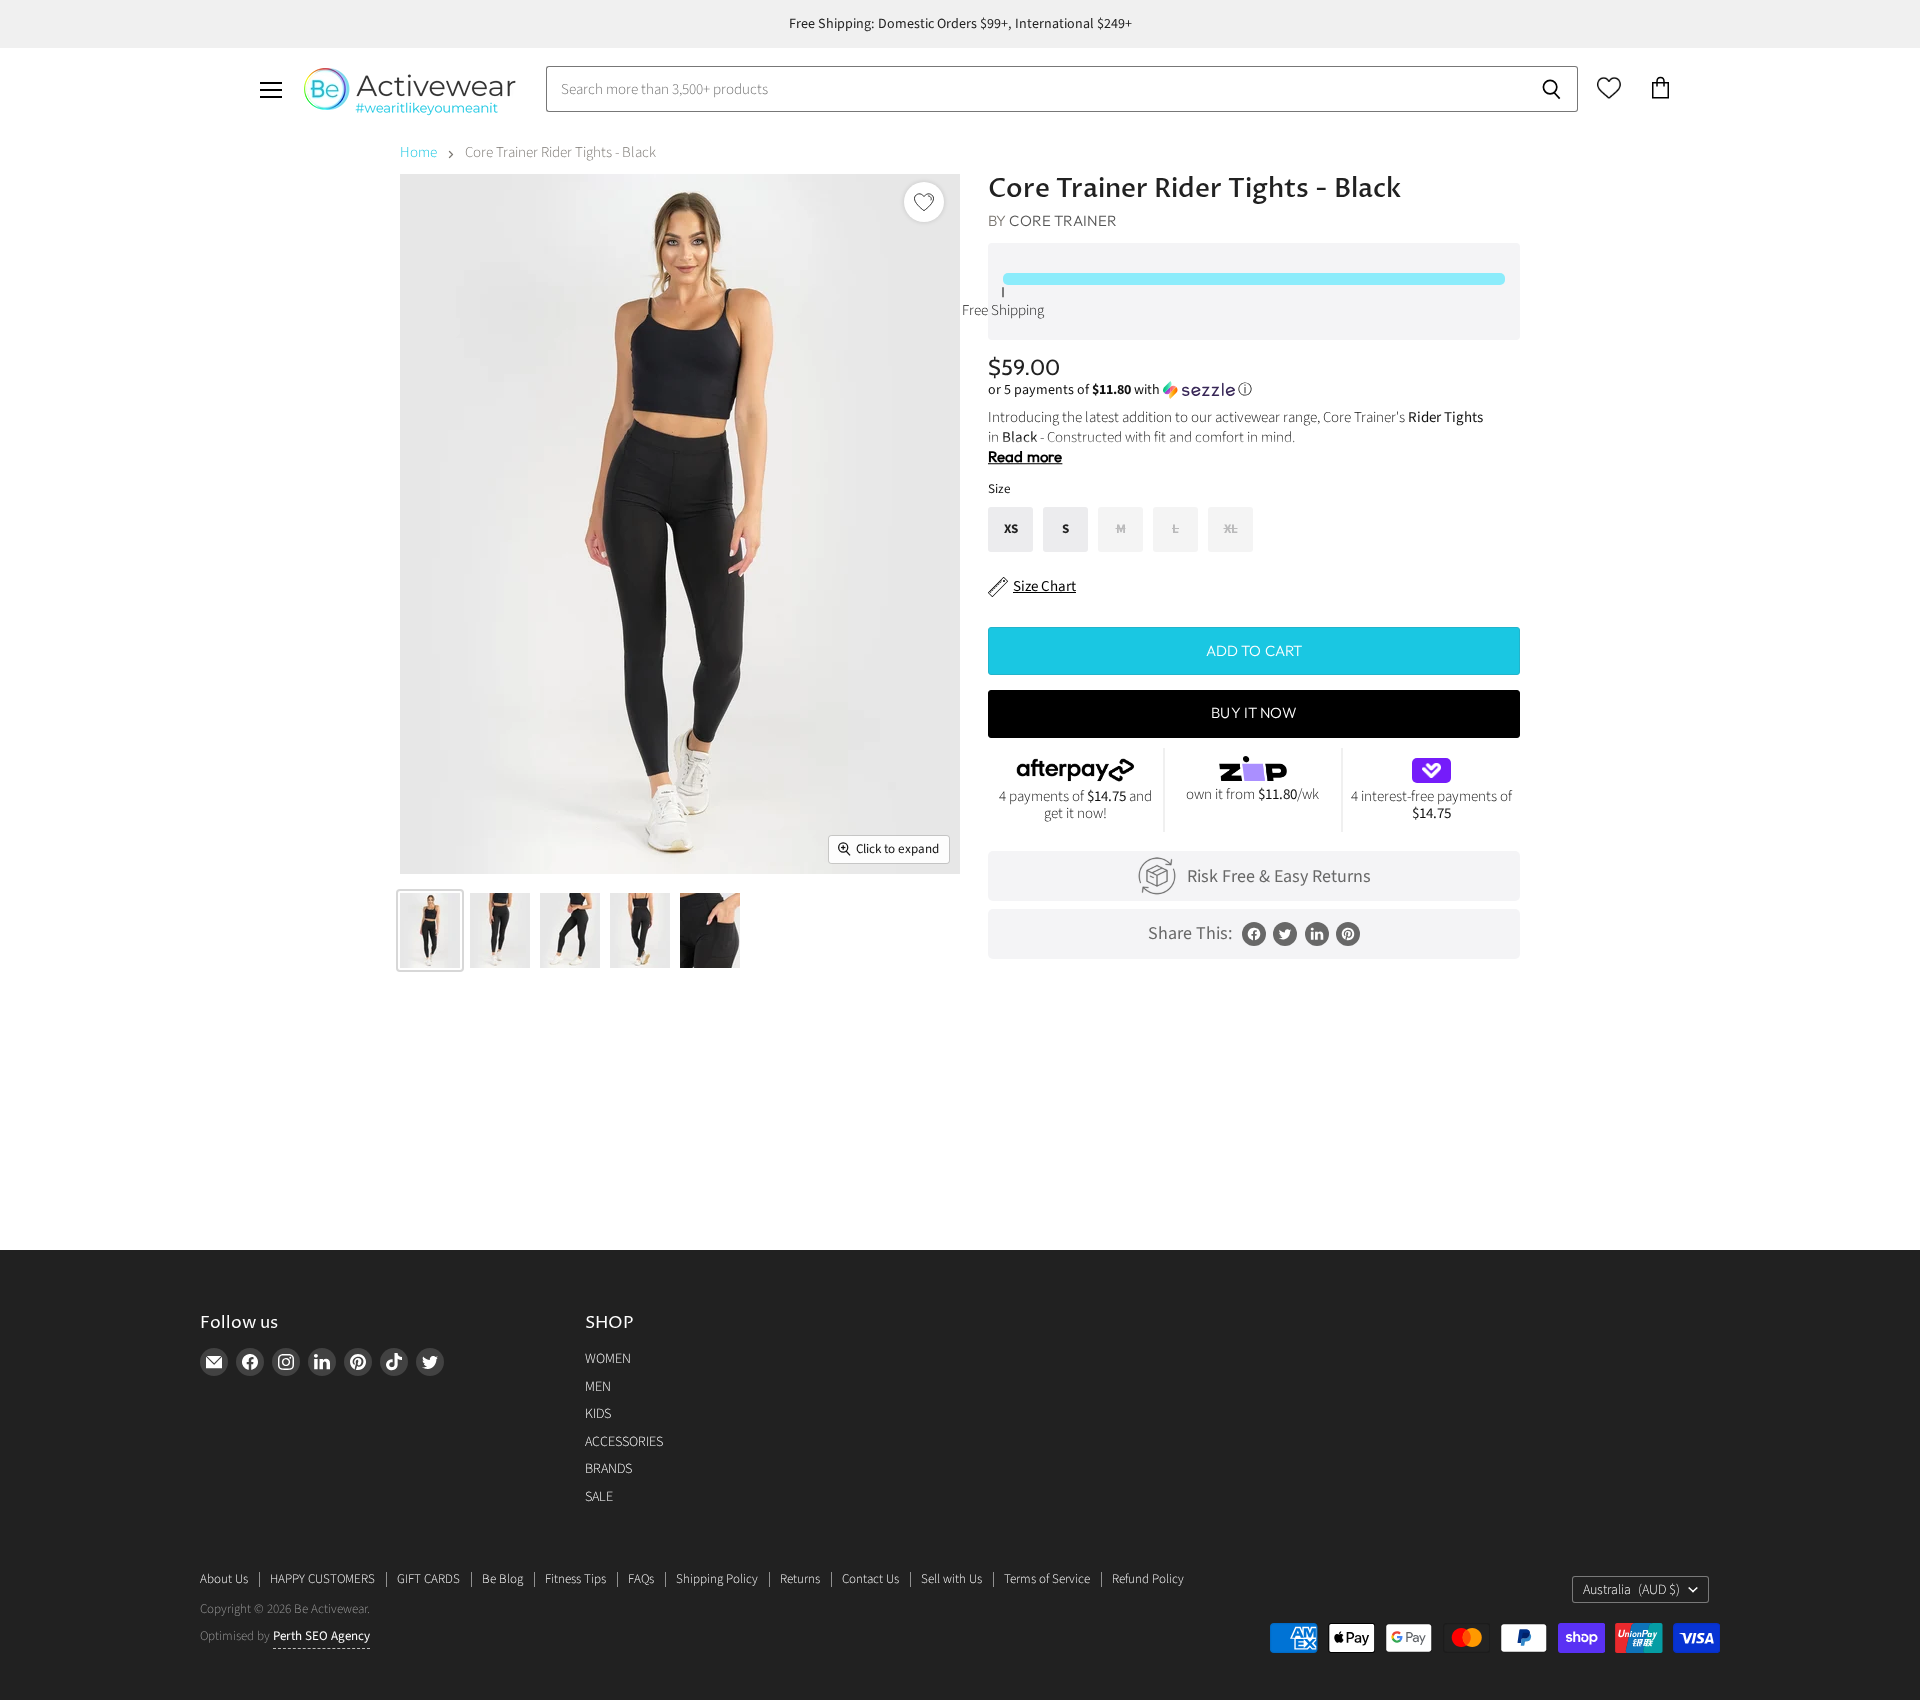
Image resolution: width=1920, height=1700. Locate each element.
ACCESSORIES (624, 1442)
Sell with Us (951, 1579)
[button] (1254, 390)
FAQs (641, 1579)
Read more (1025, 456)
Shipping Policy (717, 1579)
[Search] (1551, 89)
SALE (599, 1497)
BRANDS (608, 1469)
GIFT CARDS (428, 1579)
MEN (598, 1387)
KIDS (598, 1414)
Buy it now (1254, 712)
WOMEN (608, 1359)
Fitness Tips (575, 1579)
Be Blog (502, 1579)
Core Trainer (1063, 220)
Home (418, 152)
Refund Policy (1148, 1579)
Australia (1631, 1590)
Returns (800, 1579)
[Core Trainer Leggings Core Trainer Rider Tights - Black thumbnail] (430, 930)
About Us (224, 1579)
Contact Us (870, 1579)
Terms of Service (1047, 1579)
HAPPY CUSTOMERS (322, 1579)
